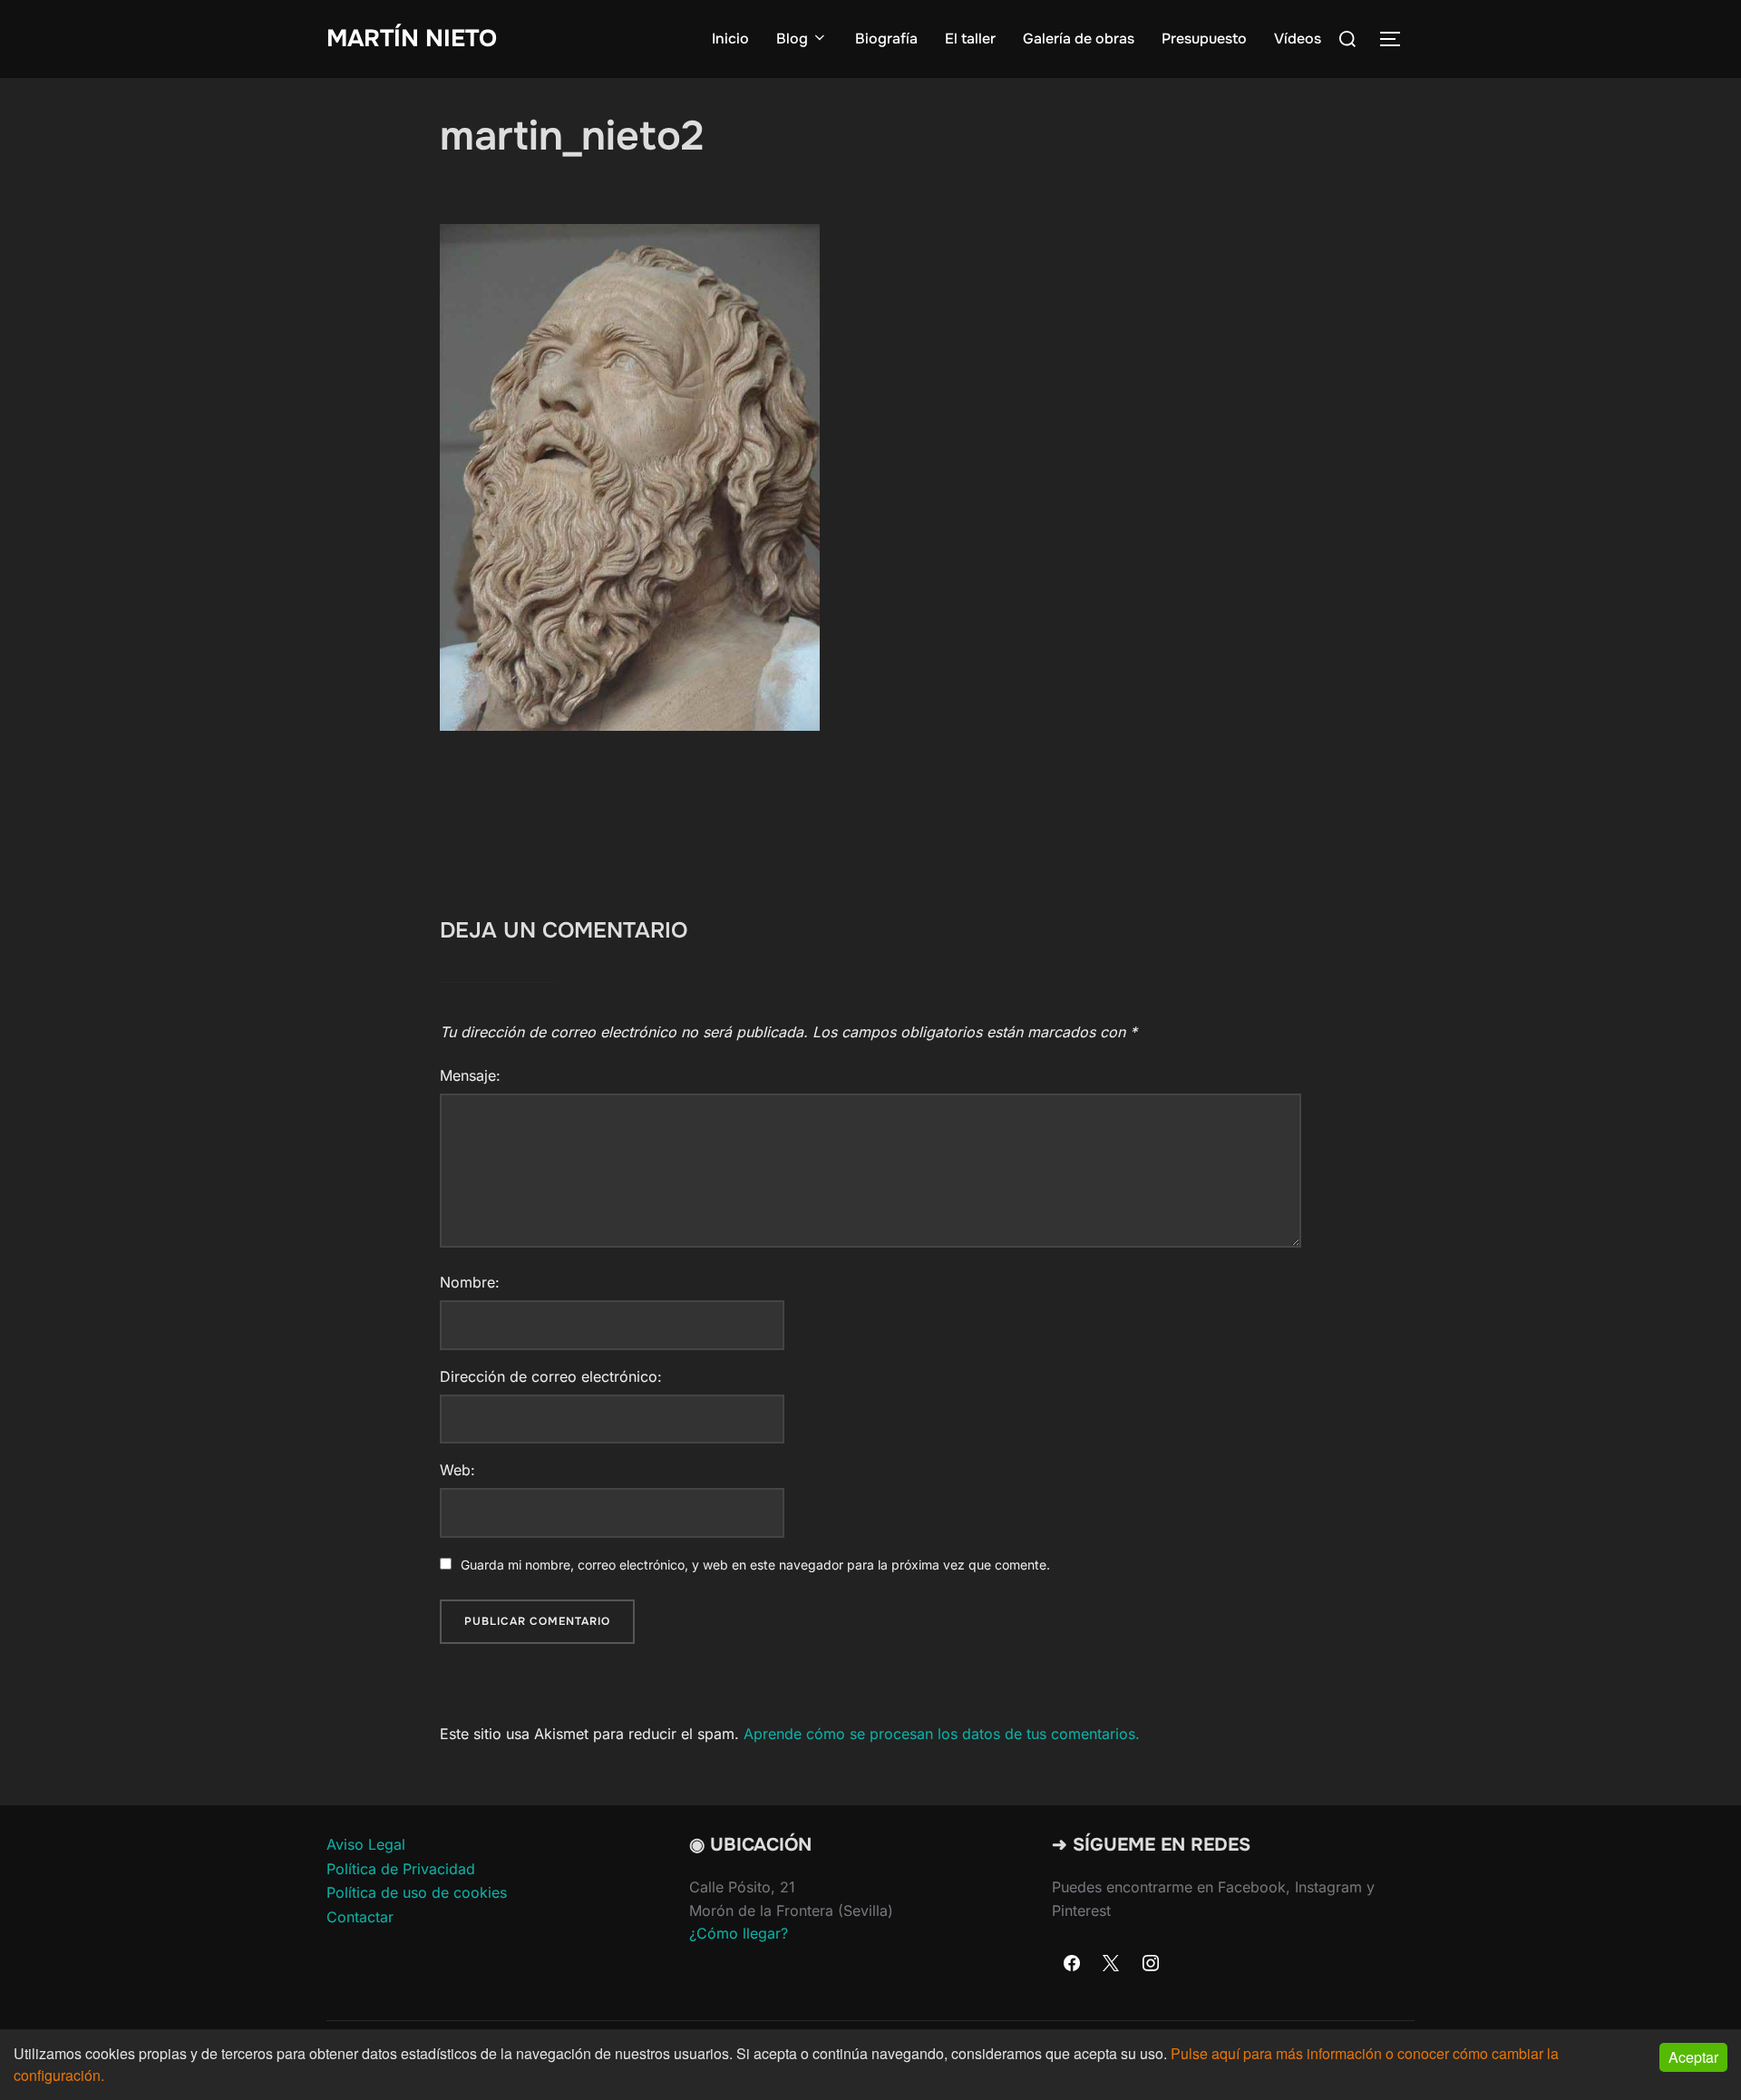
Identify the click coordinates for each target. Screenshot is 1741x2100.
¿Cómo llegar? (739, 1933)
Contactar (360, 1917)
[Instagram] (1151, 1964)
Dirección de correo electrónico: (551, 1376)
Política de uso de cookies (417, 1892)
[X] (1112, 1964)
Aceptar (1693, 2057)
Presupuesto (1204, 39)
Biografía (886, 39)
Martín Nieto (412, 39)
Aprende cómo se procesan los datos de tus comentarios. (942, 1734)
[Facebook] (1072, 1964)
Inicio (730, 39)
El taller (970, 39)
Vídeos (1298, 39)
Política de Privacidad (401, 1869)
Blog (792, 39)
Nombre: (470, 1282)
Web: (457, 1470)
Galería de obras (1079, 39)
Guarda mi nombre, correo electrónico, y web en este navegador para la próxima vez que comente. (755, 1565)
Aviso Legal (366, 1844)
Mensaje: (470, 1075)
